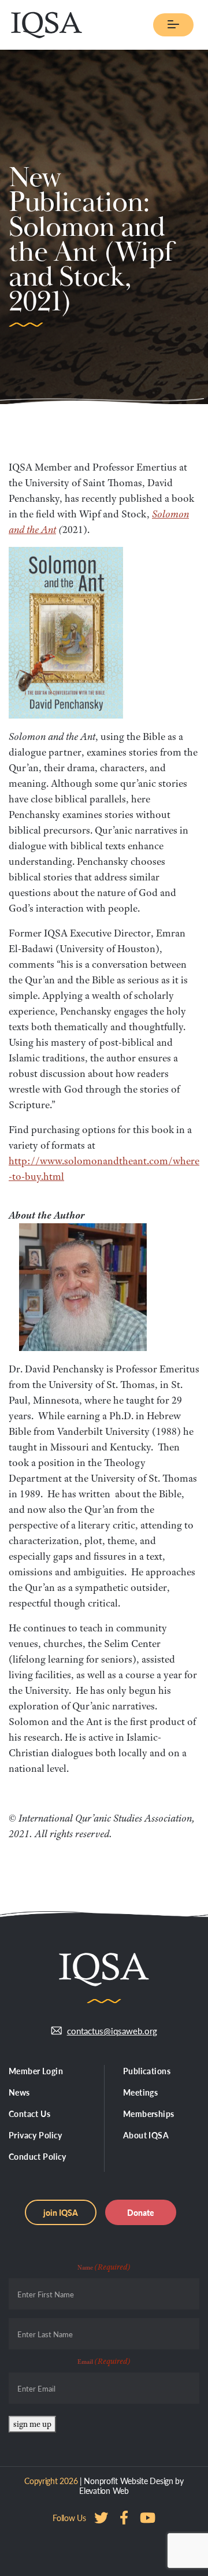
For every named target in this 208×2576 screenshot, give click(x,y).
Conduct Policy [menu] (38, 2156)
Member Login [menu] (36, 2071)
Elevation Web (104, 2490)
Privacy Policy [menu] (36, 2135)
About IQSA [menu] (146, 2135)
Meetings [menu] (140, 2092)
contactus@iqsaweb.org (112, 2031)
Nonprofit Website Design (128, 2481)
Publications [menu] (147, 2071)
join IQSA (61, 2212)
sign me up (32, 2424)
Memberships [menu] (149, 2114)
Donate (141, 2212)
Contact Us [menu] (29, 2114)
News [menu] (19, 2092)
